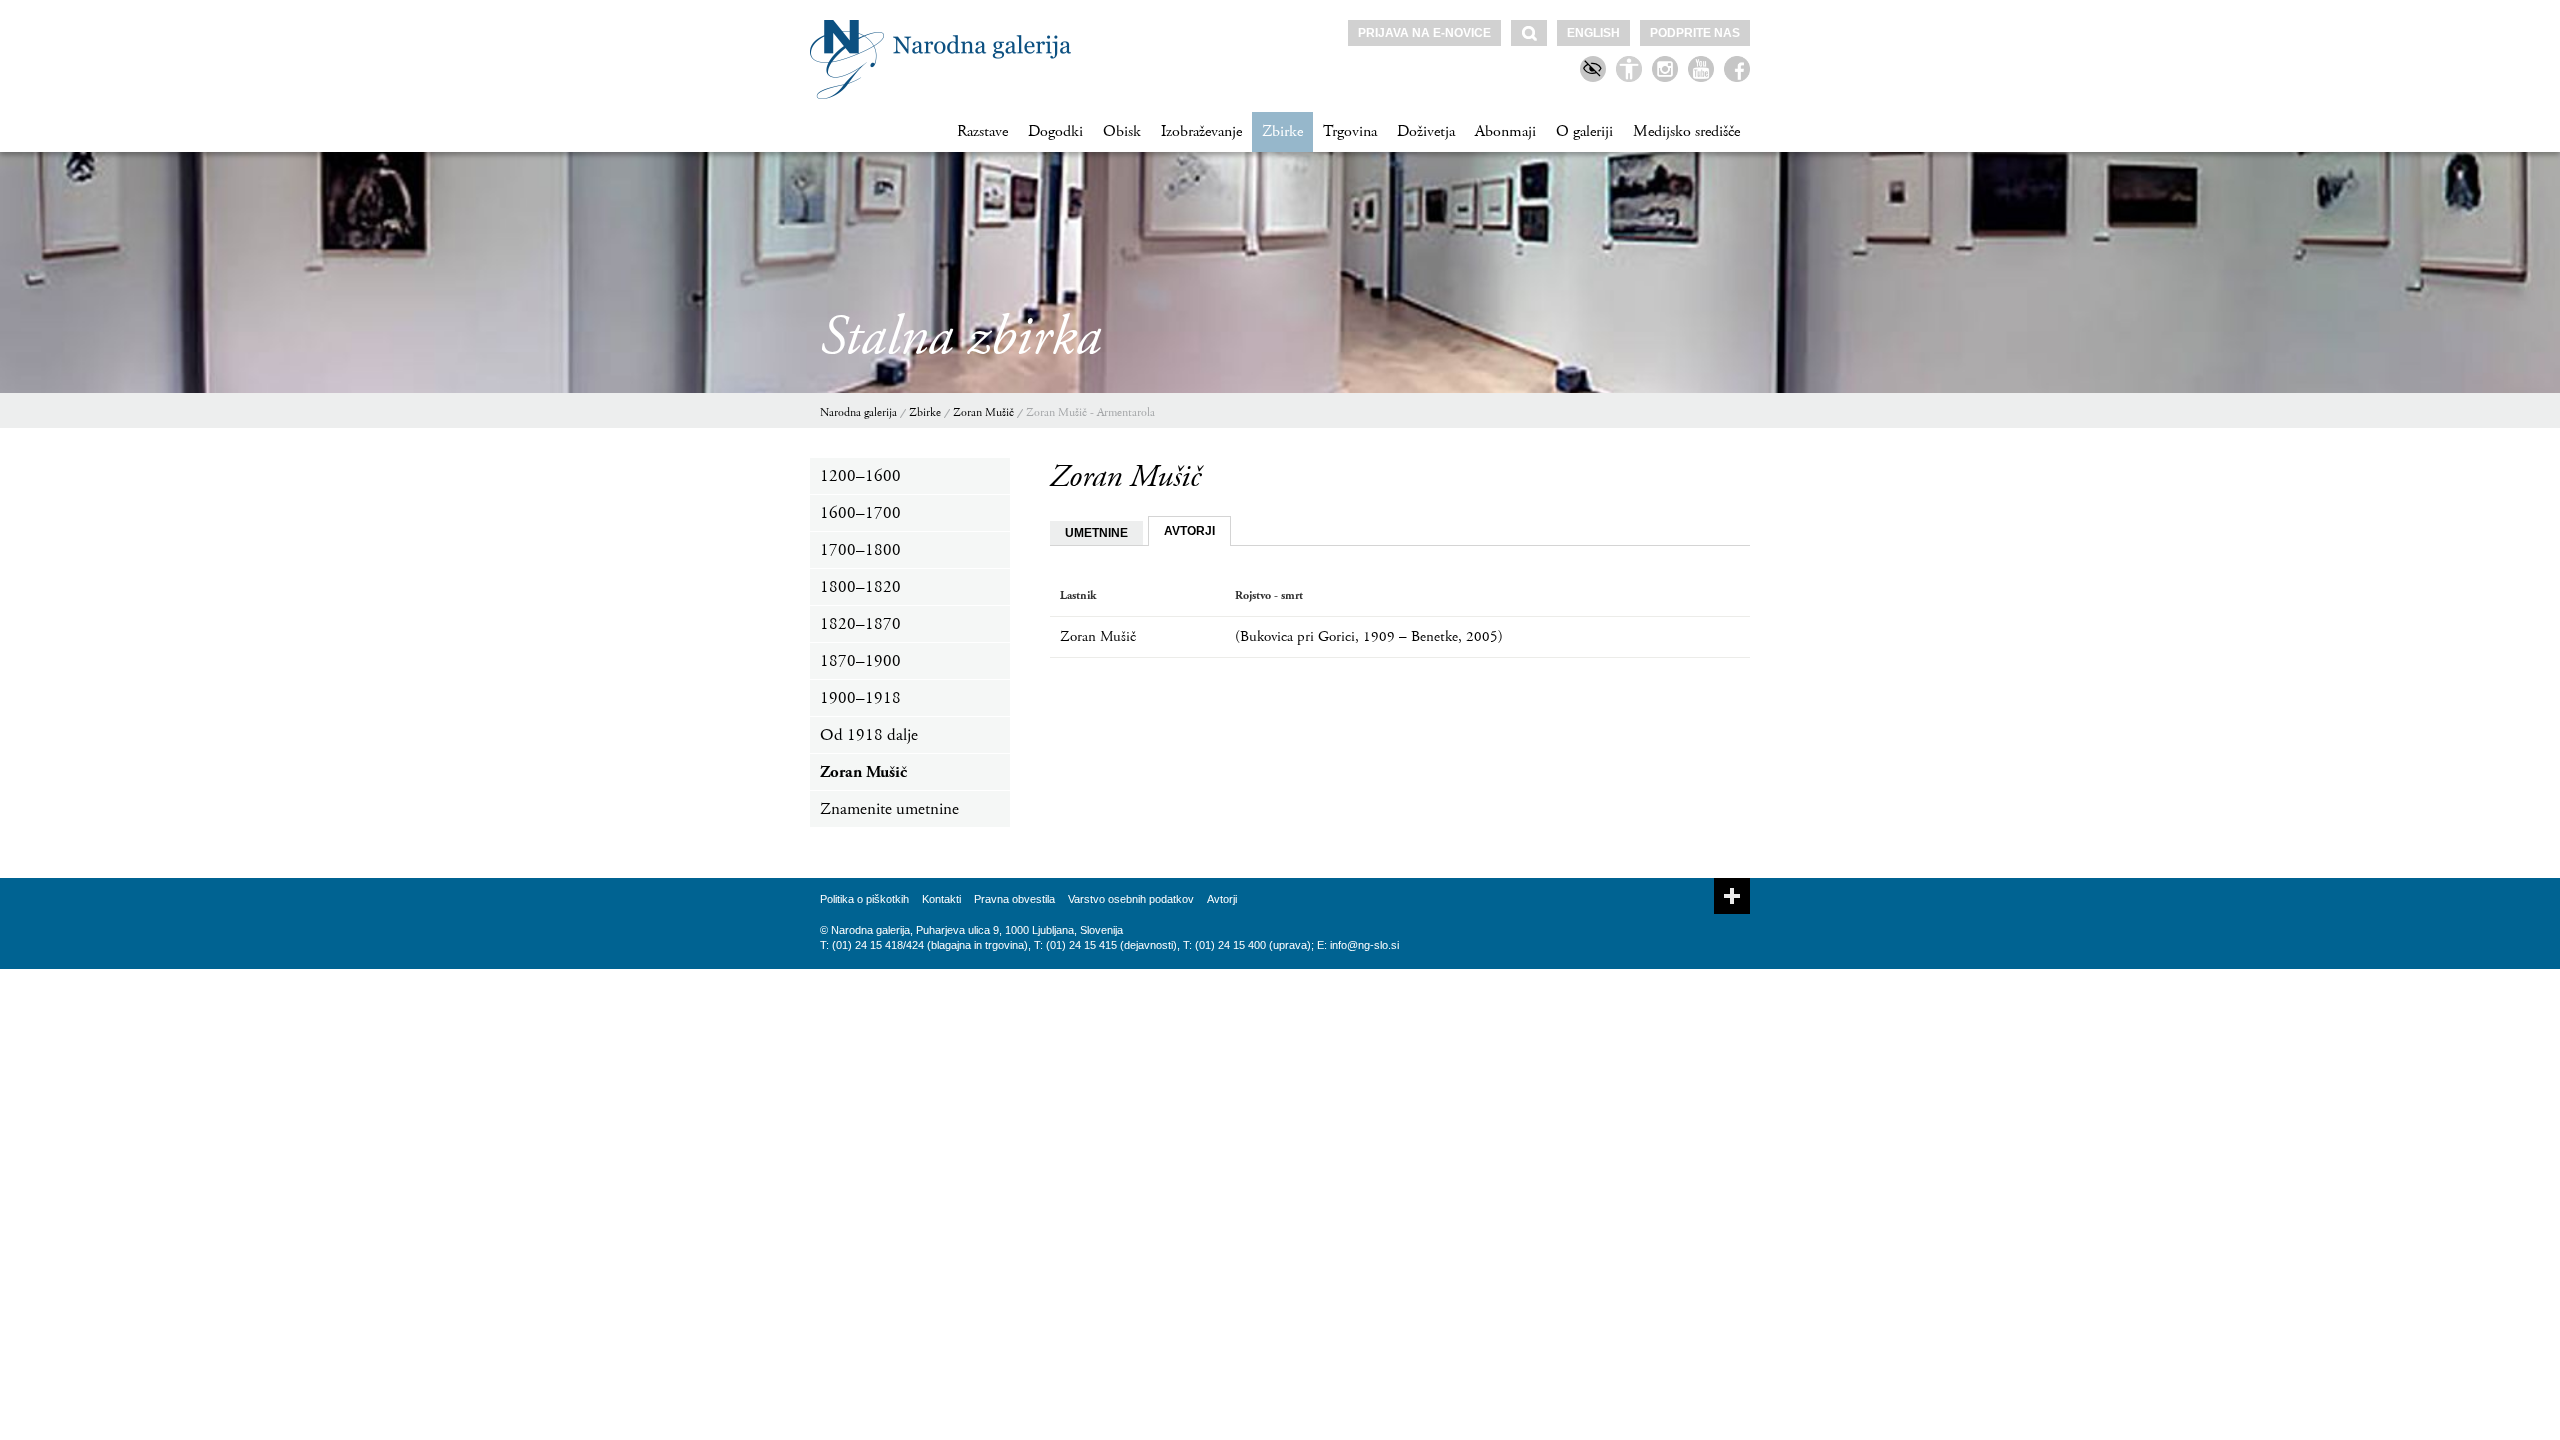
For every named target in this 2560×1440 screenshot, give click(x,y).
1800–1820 (860, 587)
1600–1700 (860, 513)
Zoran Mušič (983, 412)
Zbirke (1282, 131)
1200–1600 (860, 476)
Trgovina (1350, 131)
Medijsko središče (1686, 131)
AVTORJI (1189, 531)
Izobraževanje (1201, 131)
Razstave (982, 131)
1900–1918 (860, 698)
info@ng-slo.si (1364, 945)
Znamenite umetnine (889, 809)
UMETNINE (1096, 533)
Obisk (1122, 131)
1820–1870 (860, 624)
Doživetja (1426, 131)
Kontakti (941, 899)
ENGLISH (1593, 33)
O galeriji (1584, 131)
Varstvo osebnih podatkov (1131, 899)
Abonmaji (1505, 131)
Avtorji (1222, 899)
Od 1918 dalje (869, 735)
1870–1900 (860, 661)
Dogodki (1055, 131)
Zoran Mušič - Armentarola (1090, 412)
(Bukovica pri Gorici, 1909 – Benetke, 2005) (1369, 636)
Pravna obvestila (1014, 899)
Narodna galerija (858, 412)
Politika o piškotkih (864, 899)
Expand (1732, 896)
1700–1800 (860, 550)
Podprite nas (1695, 33)
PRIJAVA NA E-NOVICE (1424, 33)
